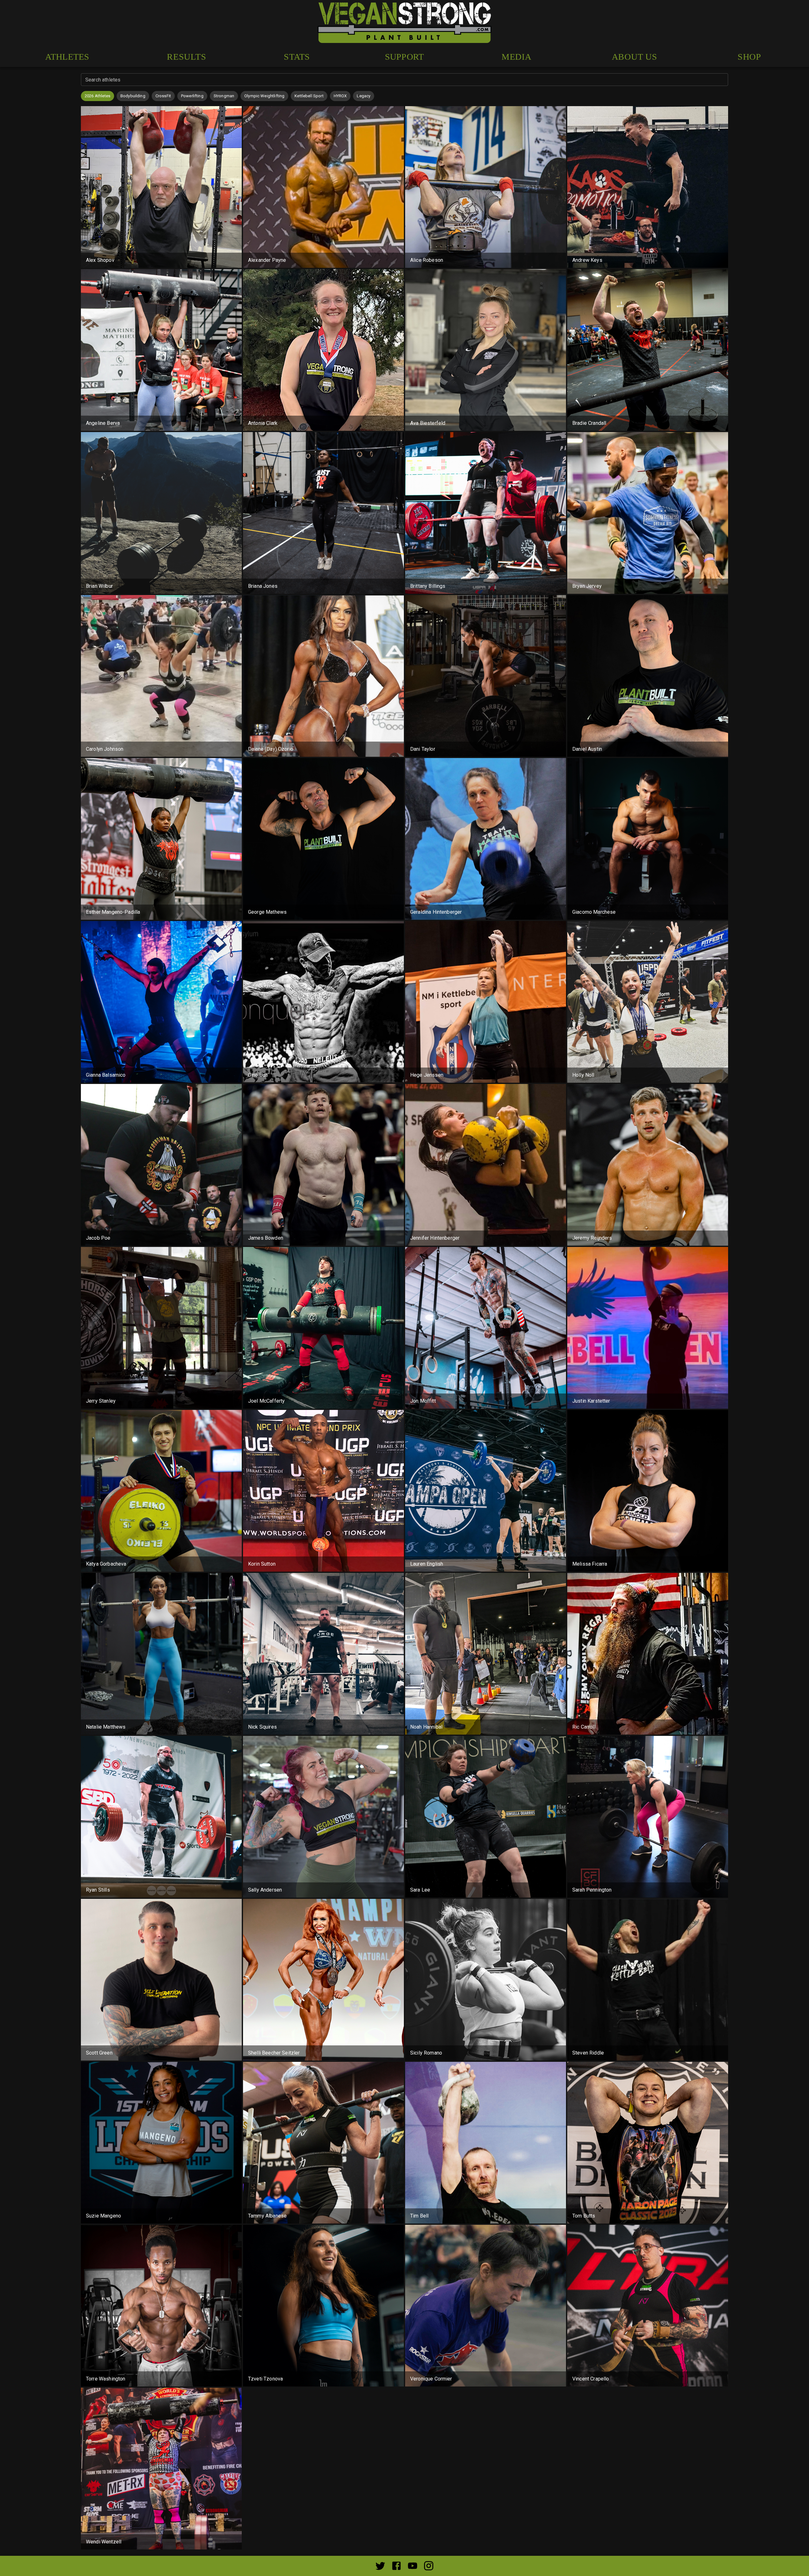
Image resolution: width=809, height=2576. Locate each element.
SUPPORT (404, 57)
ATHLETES (67, 57)
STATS (297, 57)
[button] (97, 96)
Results (187, 57)
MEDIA (517, 57)
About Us (635, 57)
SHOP (749, 57)
